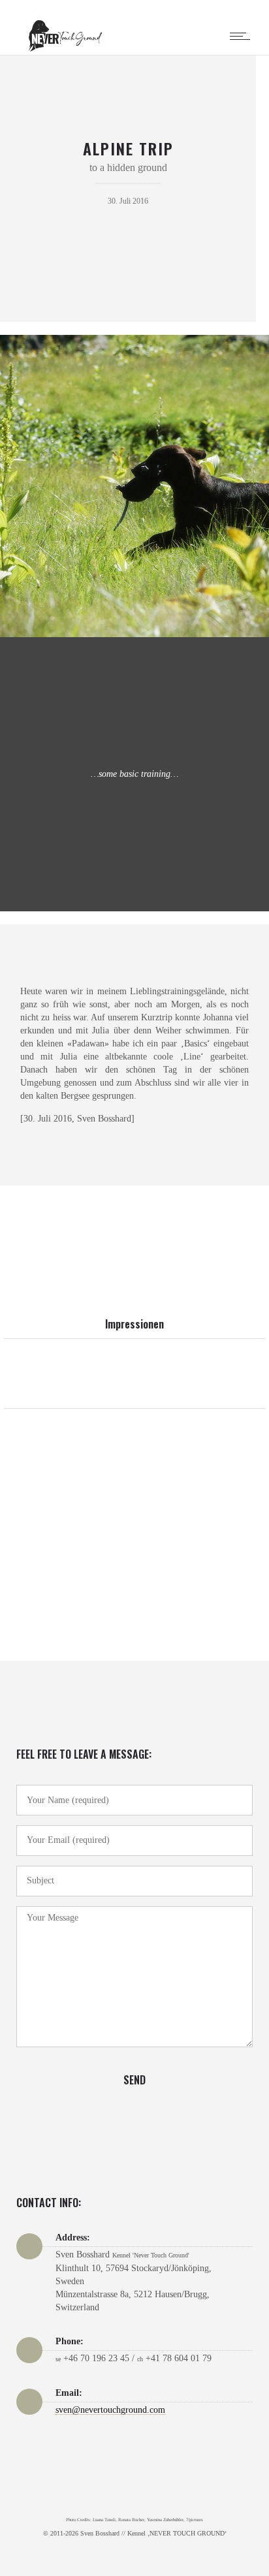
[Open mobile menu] (243, 36)
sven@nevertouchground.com (110, 2410)
